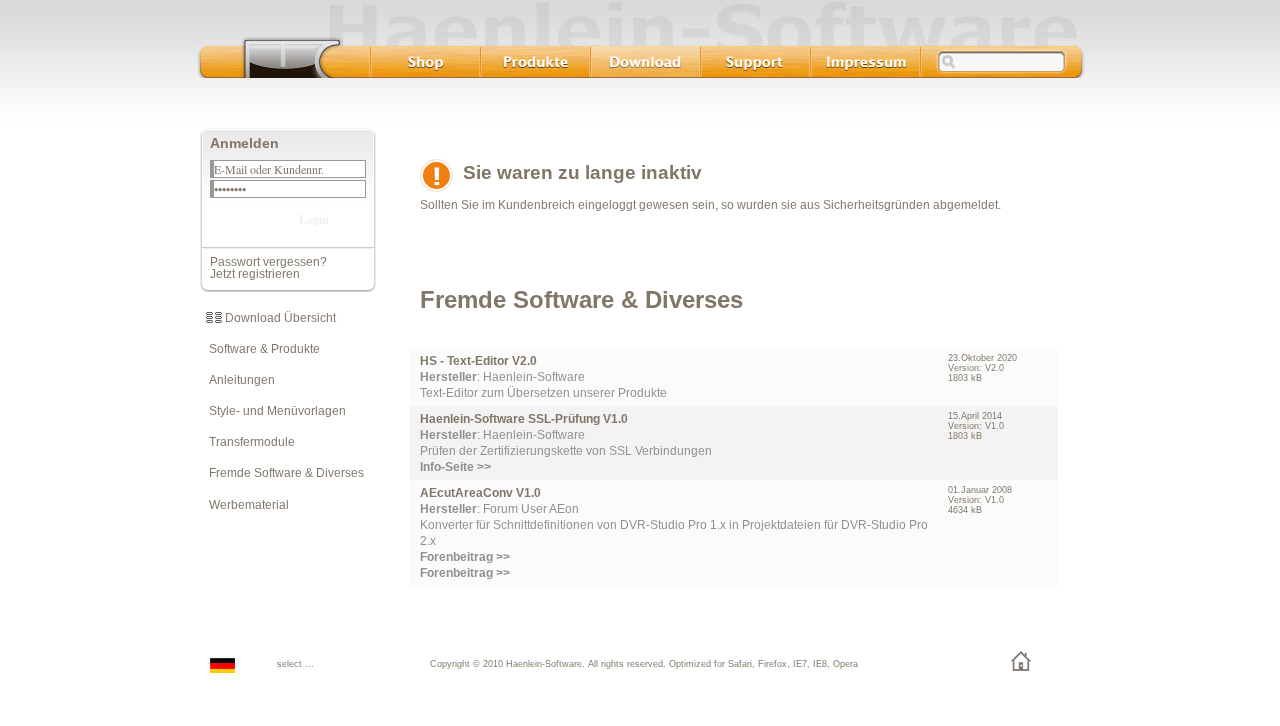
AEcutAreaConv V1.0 (480, 493)
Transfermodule (247, 442)
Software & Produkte (260, 349)
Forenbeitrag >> (465, 573)
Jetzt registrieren (255, 274)
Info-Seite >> (455, 467)
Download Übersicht (279, 318)
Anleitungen (237, 380)
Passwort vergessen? (268, 262)
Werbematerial (244, 505)
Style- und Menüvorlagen (273, 411)
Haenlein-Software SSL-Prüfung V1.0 (524, 419)
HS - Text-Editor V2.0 (478, 361)
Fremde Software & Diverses (282, 473)
